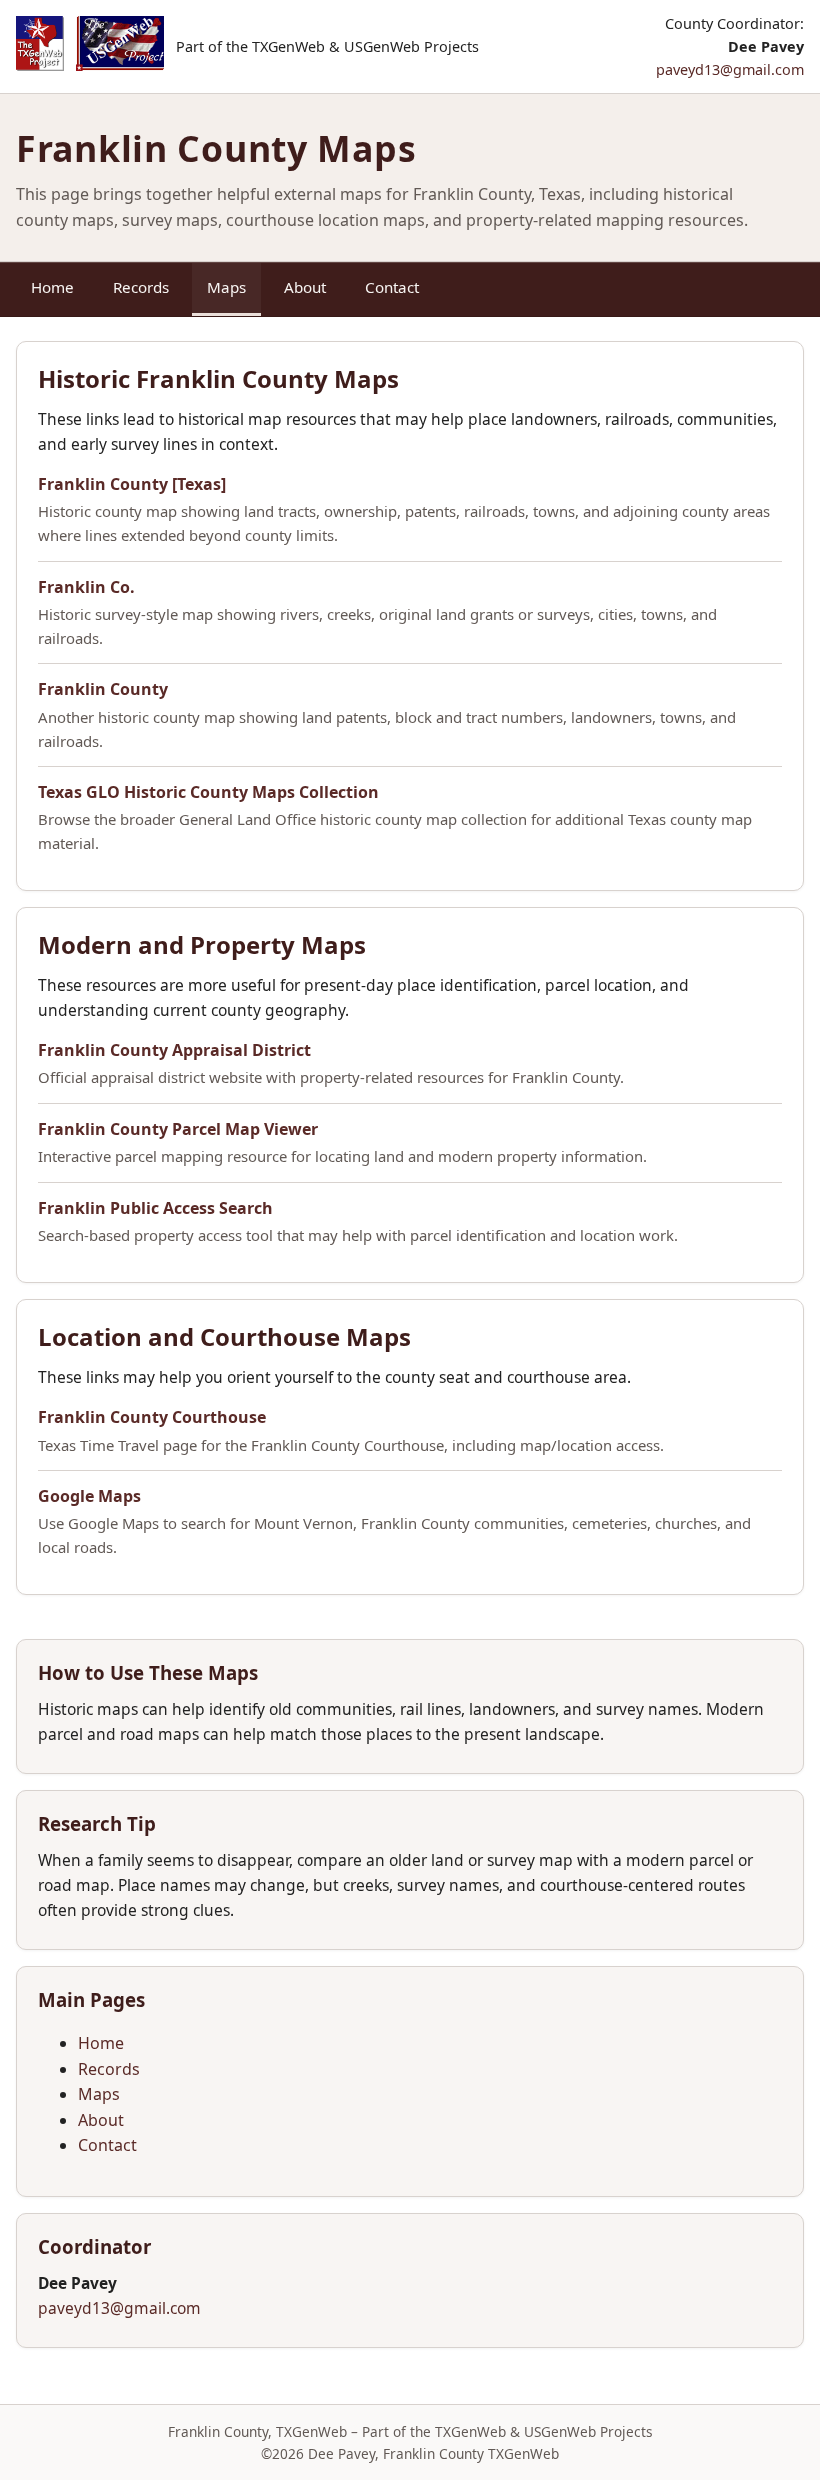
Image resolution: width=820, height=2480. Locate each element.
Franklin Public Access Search (155, 1208)
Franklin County (103, 689)
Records (141, 287)
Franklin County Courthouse (152, 1417)
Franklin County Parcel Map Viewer (178, 1129)
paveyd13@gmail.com (730, 69)
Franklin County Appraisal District (174, 1050)
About (305, 287)
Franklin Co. (86, 587)
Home (52, 287)
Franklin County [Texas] (132, 484)
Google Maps (89, 1496)
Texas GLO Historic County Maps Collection (208, 792)
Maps (226, 287)
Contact (392, 287)
